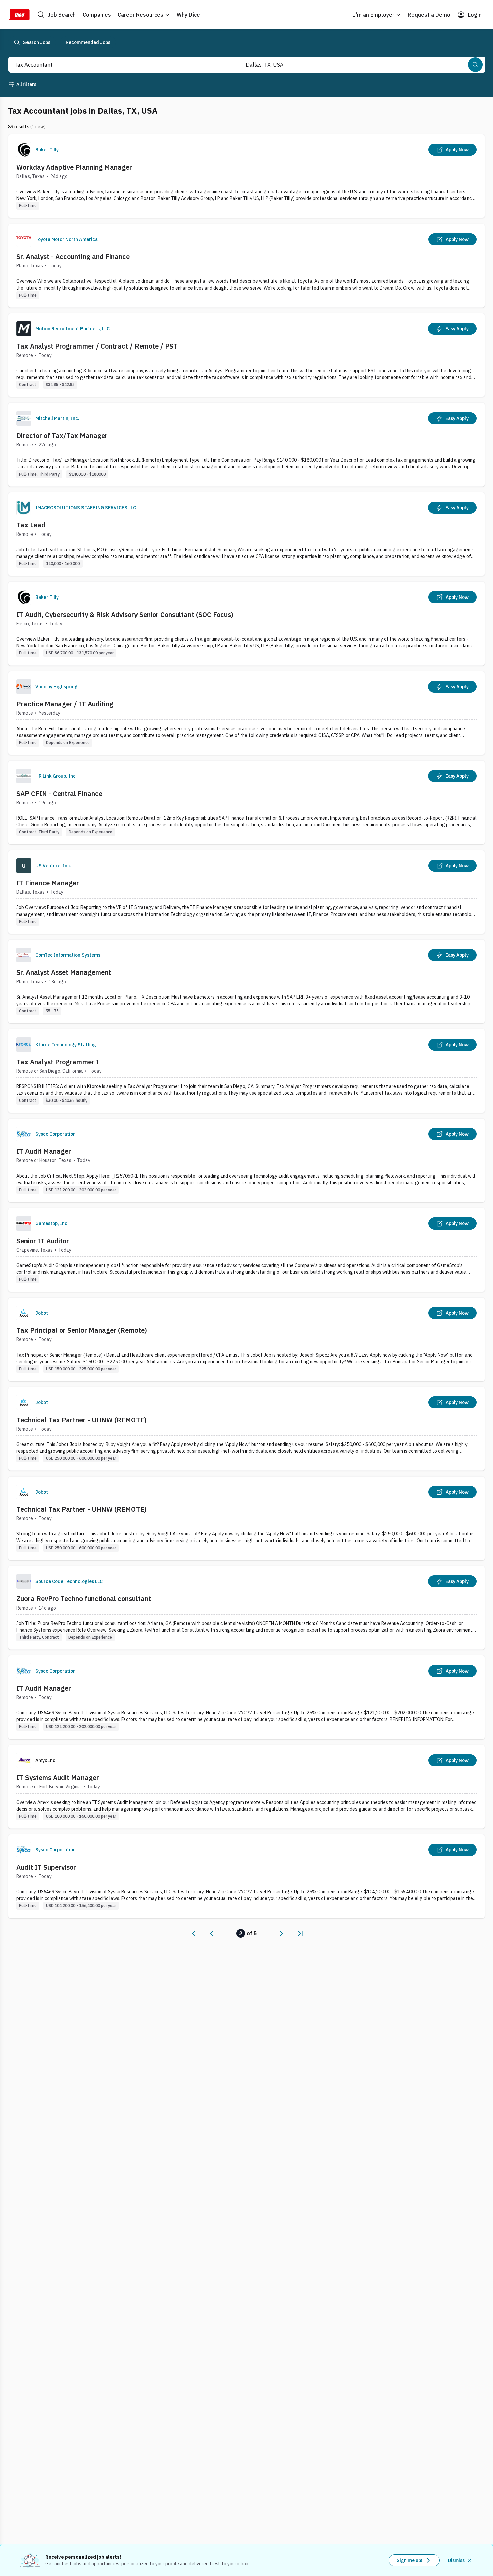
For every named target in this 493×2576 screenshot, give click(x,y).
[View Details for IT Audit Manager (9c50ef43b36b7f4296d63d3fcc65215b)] (246, 1697)
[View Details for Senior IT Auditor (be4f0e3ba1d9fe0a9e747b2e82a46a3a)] (246, 1250)
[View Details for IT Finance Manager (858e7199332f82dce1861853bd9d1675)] (246, 892)
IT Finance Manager (48, 883)
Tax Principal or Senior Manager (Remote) (82, 1330)
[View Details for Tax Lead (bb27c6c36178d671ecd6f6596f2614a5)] (246, 534)
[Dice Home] (19, 15)
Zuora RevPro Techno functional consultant (84, 1599)
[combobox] (116, 65)
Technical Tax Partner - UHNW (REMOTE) (81, 1420)
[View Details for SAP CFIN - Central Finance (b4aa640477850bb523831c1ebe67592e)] (246, 802)
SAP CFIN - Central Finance (59, 793)
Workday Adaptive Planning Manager (74, 167)
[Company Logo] (24, 150)
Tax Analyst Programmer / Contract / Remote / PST (97, 346)
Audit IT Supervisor (46, 1867)
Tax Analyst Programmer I (58, 1062)
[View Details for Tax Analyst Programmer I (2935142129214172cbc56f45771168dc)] (246, 1071)
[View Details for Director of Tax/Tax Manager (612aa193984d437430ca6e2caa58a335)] (246, 445)
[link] (193, 1933)
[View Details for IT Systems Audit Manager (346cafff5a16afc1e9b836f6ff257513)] (246, 1787)
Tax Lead (31, 525)
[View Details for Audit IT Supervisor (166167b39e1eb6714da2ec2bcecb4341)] (246, 1876)
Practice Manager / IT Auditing (65, 704)
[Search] (475, 65)
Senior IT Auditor (43, 1241)
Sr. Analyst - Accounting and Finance (73, 257)
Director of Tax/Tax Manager (62, 435)
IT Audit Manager (44, 1151)
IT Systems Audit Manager (58, 1778)
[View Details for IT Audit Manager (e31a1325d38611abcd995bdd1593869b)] (246, 1160)
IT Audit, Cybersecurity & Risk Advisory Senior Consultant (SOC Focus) (125, 614)
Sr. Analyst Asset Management (64, 972)
